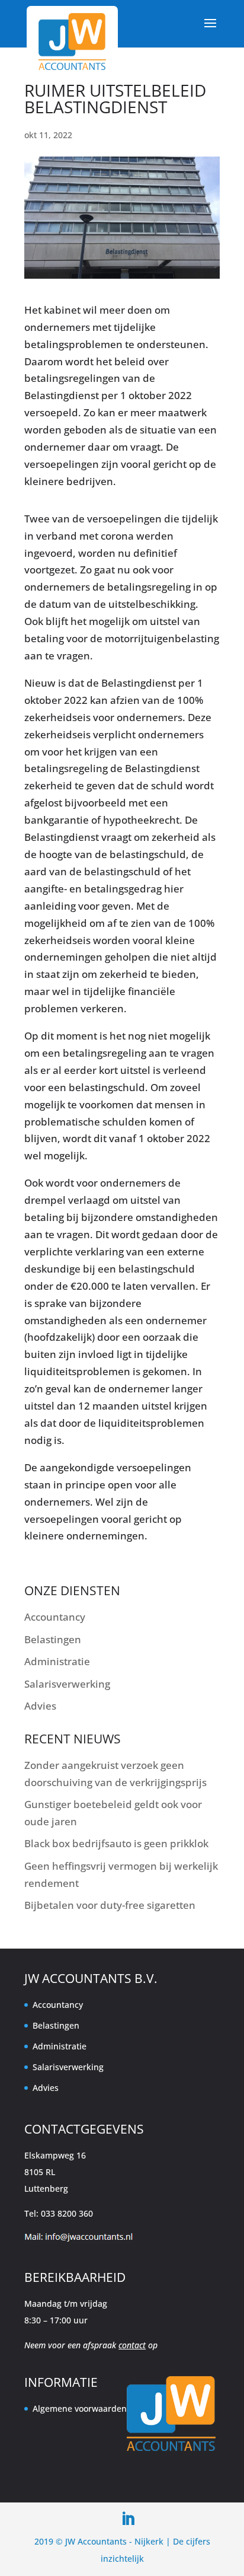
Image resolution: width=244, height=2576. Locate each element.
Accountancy (55, 1617)
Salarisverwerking (67, 1684)
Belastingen (53, 1639)
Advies (40, 1706)
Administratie (57, 1661)
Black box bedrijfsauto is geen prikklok (116, 1843)
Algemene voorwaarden (80, 2408)
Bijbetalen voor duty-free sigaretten (110, 1905)
